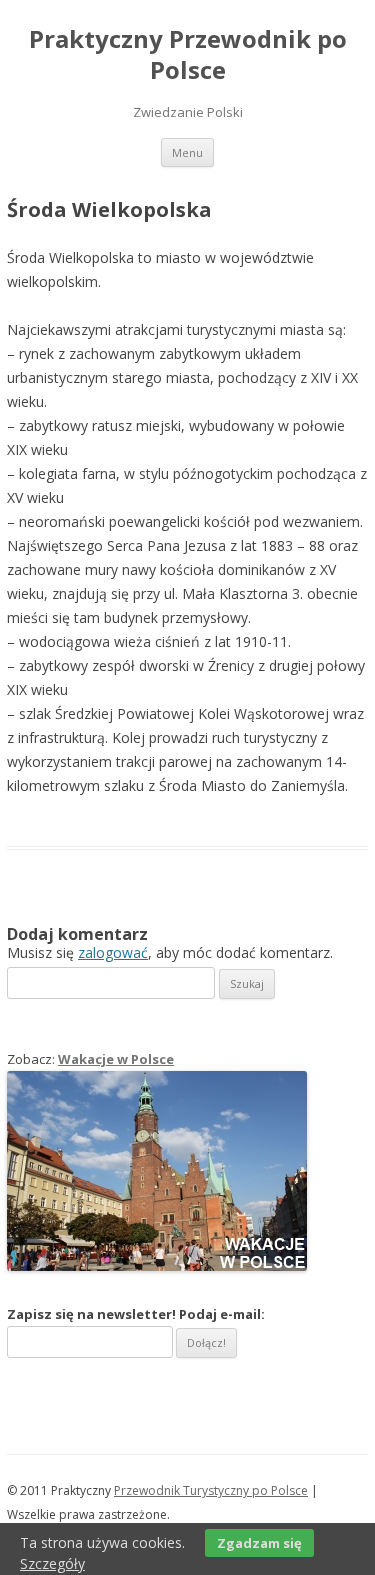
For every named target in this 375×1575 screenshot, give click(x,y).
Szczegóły (52, 1563)
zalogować (113, 952)
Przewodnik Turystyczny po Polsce (211, 1490)
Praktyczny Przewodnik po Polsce (188, 55)
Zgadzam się (259, 1543)
